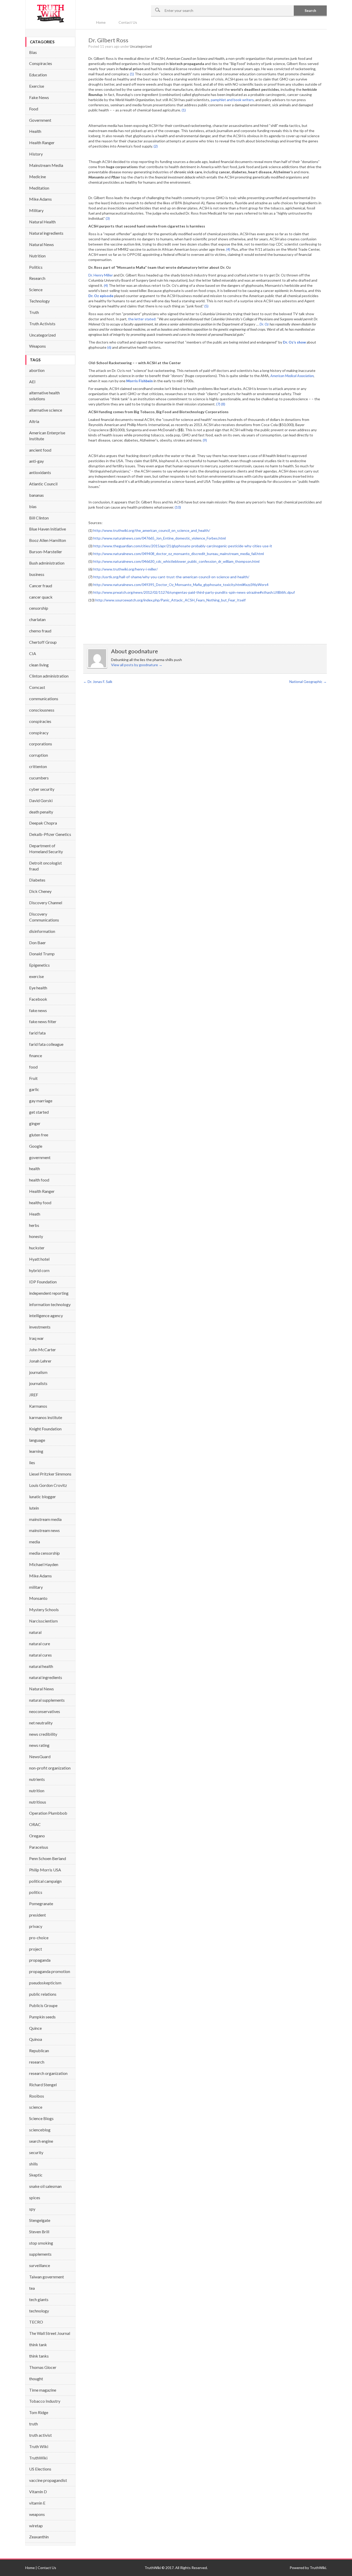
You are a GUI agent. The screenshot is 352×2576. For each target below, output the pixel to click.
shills (33, 2164)
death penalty (41, 812)
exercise (36, 976)
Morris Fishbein (140, 381)
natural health (41, 1666)
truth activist (40, 2435)
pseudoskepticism (45, 1983)
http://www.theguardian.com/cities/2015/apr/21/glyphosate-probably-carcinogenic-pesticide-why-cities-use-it (183, 546)
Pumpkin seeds (42, 2017)
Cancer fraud (41, 586)
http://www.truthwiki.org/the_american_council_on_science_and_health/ (152, 530)
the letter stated (142, 319)
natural (35, 1632)
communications (44, 699)
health (35, 1168)
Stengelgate (40, 2220)
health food (39, 1180)
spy (32, 2209)
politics (36, 1892)
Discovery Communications (44, 917)
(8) (223, 404)
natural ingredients (46, 1677)
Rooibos (37, 2096)
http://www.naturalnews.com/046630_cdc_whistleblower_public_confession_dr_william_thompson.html (176, 561)
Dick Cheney (40, 891)
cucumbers (39, 778)
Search (310, 10)
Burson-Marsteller (46, 552)
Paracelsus (39, 1847)
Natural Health (42, 222)
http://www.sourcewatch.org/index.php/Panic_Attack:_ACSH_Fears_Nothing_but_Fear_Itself (170, 600)
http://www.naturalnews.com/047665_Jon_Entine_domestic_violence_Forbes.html (160, 538)
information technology (50, 1304)
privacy (36, 1926)
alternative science (46, 410)
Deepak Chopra (43, 823)
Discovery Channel (46, 903)
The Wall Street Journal (50, 2333)
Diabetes (37, 880)
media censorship (44, 1553)
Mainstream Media (46, 165)
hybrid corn (39, 1270)
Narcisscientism (43, 1621)
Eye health (38, 988)
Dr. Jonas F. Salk (98, 682)
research (37, 2062)
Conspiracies (41, 63)
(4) (228, 249)
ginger (35, 1123)
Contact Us (128, 22)
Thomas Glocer (43, 2367)
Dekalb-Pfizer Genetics (50, 834)
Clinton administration (49, 676)
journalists (38, 1383)
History (36, 154)
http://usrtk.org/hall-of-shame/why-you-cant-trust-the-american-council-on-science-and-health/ (171, 577)
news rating (39, 1745)
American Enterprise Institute (47, 436)
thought (36, 2379)
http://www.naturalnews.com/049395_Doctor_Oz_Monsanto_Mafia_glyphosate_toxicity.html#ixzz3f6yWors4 (181, 585)
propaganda (40, 1960)
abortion (37, 370)
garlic (34, 1089)
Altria (34, 421)
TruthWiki (38, 2458)
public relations (43, 1994)
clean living (39, 665)
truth (33, 2424)
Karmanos (38, 1406)
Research (37, 278)
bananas (36, 495)
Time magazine (43, 2390)
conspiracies (40, 721)
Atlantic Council (43, 484)
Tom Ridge (39, 2412)
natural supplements (47, 1700)
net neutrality (41, 1723)
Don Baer (37, 943)
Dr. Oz (264, 324)
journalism (38, 1372)
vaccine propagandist (48, 2480)
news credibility (43, 1734)
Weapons (37, 346)
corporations (41, 744)
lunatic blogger (43, 1497)
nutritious (38, 1802)
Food (34, 109)
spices (35, 2198)
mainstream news (44, 1530)
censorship (39, 608)
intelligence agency (46, 1315)
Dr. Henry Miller (101, 275)
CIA (33, 653)
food (33, 1067)
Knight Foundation (45, 1429)
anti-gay (36, 461)
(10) (178, 507)
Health (35, 131)
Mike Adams (40, 199)
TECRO (36, 2322)
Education (38, 75)
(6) (109, 347)
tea (32, 2288)
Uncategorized (42, 335)
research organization (48, 2073)
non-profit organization (50, 1768)
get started (39, 1112)
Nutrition (37, 256)
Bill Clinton (39, 518)
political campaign (45, 1881)
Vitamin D (38, 2492)
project (36, 1949)
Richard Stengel (43, 2085)
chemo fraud (40, 631)
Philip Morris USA (45, 1870)
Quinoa (36, 2039)
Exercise (37, 86)
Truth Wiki (39, 2446)
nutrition (37, 1791)
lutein (34, 1508)
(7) (218, 404)
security (36, 2152)
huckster (37, 1248)
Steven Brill (39, 2232)
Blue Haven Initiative (48, 529)
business (37, 574)
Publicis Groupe (43, 2005)
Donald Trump (42, 954)
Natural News (41, 244)
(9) (205, 440)
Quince (35, 2028)
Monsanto (38, 1598)
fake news (38, 1010)
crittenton (38, 766)
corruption (39, 755)
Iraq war (36, 1338)
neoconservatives (45, 1711)
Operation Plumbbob (48, 1813)
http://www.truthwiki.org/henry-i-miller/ (125, 569)
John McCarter (43, 1350)
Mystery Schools (44, 1609)
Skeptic (36, 2175)
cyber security (42, 789)
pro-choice (39, 1938)
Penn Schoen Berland (48, 1858)
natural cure (40, 1644)
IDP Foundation (43, 1282)
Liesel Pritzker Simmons (50, 1474)
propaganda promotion (50, 1971)
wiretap (36, 2526)
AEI (32, 382)
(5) (206, 306)
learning (36, 1451)
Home (101, 22)
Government (40, 120)
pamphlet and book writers (232, 100)
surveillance (40, 2265)
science (36, 2107)
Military (36, 210)
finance (36, 1055)
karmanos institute (46, 1417)
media (35, 1542)
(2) (156, 146)
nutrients (37, 1779)
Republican (39, 2051)
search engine (41, 2141)
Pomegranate (41, 1904)
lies (32, 1462)
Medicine (37, 177)
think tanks (39, 2356)
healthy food (40, 1203)
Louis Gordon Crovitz (48, 1485)
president (37, 1915)
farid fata (37, 1033)
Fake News (39, 97)
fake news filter (43, 1021)
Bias (33, 52)
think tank (38, 2345)
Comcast (37, 687)
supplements (40, 2254)
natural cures (40, 1655)
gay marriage (41, 1101)
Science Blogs (41, 2118)
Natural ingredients (46, 233)
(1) (132, 74)
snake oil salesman (45, 2186)
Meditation (39, 188)
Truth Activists (42, 324)
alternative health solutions (44, 396)
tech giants (39, 2299)
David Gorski (41, 800)
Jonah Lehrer (40, 1361)
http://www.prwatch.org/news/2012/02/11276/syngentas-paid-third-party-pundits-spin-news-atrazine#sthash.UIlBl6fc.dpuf (194, 592)
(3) (108, 218)
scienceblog (40, 2130)
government (40, 1157)
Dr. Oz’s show (294, 342)
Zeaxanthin (39, 2537)
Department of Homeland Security (46, 849)
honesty (36, 1236)
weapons (37, 2514)
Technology (39, 301)
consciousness (42, 710)
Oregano (37, 1836)
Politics (36, 267)
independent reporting (49, 1293)
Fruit (33, 1078)
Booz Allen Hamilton (48, 540)
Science (36, 290)
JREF (34, 1395)
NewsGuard (40, 1756)
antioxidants (40, 472)
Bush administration (47, 563)
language (37, 1440)
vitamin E (37, 2503)
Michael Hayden (44, 1564)
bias (33, 506)
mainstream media (45, 1519)
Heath (35, 1214)
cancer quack (41, 597)
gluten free (39, 1135)
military (36, 1587)
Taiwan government (47, 2277)
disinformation (42, 931)
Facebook (38, 999)
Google (36, 1146)
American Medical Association (292, 376)
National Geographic (308, 682)
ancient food (40, 450)
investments (40, 1327)
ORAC (35, 1824)
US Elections (40, 2469)
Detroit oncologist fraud (45, 866)
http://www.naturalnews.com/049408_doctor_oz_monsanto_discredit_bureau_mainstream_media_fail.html (179, 554)
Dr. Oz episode (101, 296)
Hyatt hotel (39, 1259)
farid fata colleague (46, 1044)
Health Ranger (42, 142)
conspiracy (39, 733)
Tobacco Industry (45, 2401)
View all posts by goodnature (137, 665)
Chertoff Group (43, 642)
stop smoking (41, 2243)
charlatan (37, 619)
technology (39, 2311)
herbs (34, 1225)
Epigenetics (39, 965)
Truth (34, 312)
